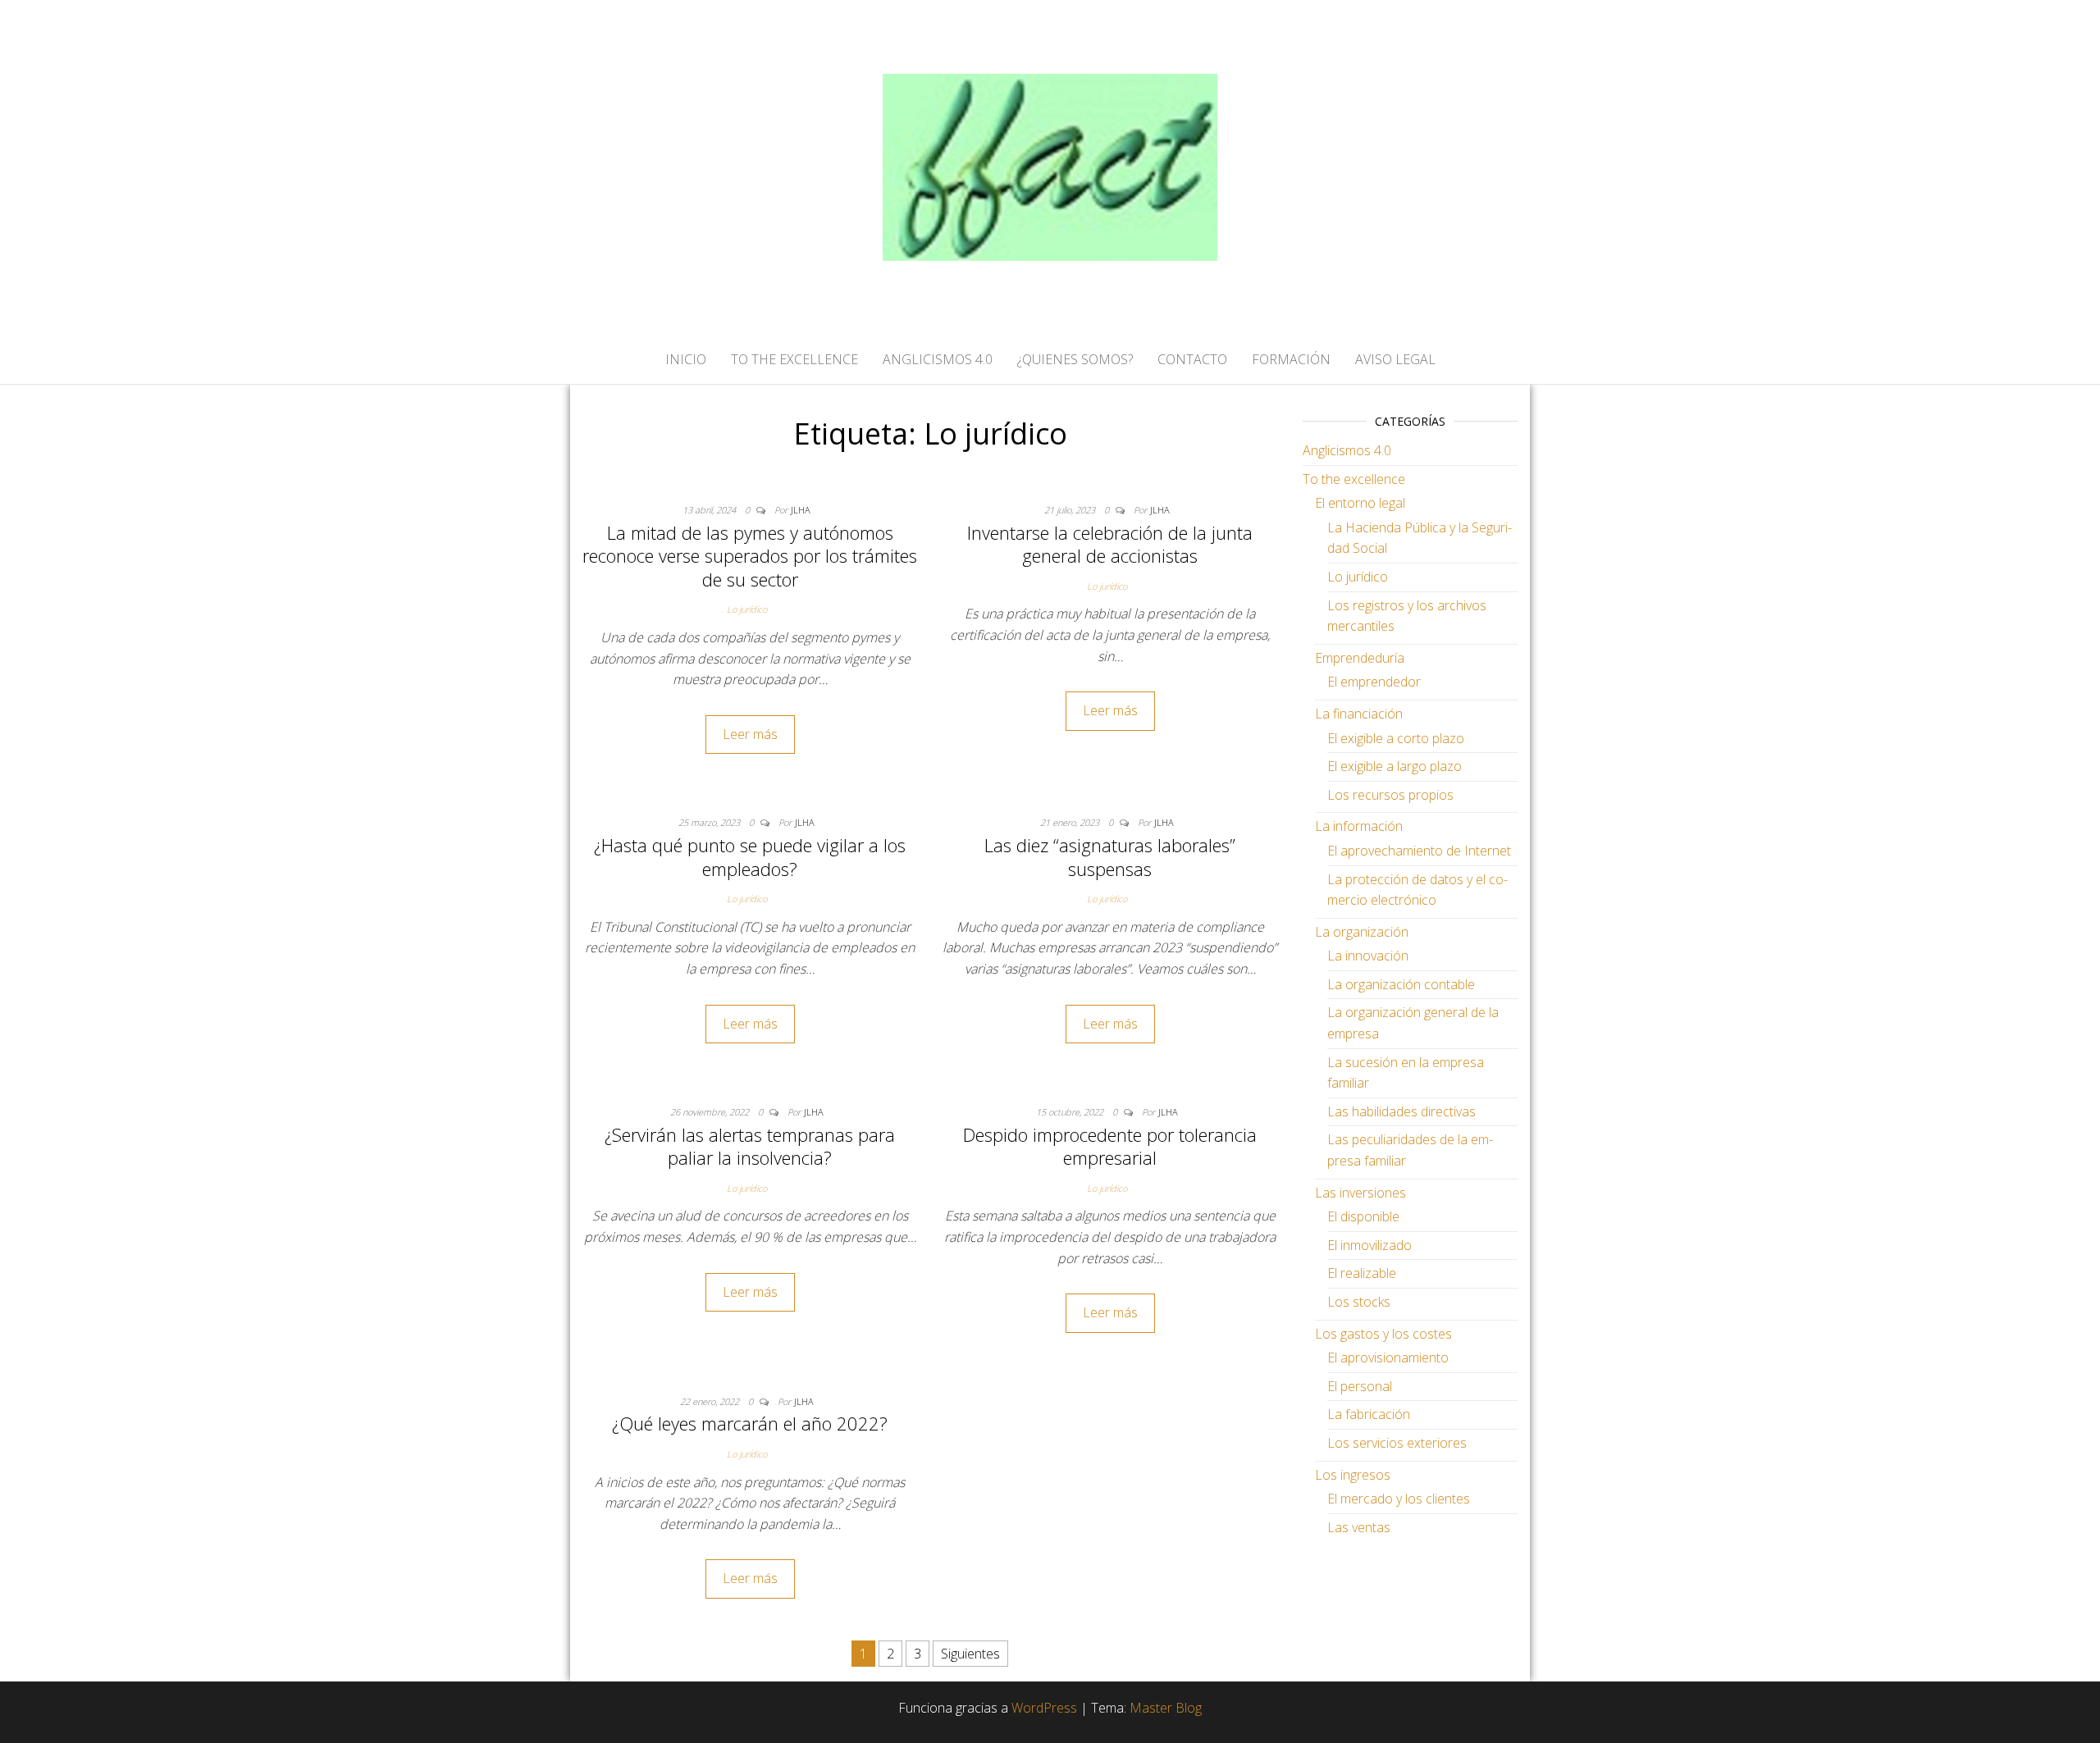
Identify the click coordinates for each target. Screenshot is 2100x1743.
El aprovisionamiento (1388, 1357)
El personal (1360, 1386)
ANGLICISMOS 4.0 (938, 359)
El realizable (1362, 1273)
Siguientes (970, 1654)
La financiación (1359, 714)
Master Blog (1166, 1708)
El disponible (1363, 1216)
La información (1359, 826)
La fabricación (1369, 1414)
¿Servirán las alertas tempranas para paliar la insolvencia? (750, 1146)
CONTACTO (1192, 359)
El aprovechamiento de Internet (1419, 851)
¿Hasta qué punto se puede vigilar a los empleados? (750, 857)
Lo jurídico (747, 609)
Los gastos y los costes (1383, 1334)
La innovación (1368, 956)
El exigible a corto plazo (1396, 738)
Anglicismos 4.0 (1347, 450)
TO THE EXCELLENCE (794, 359)
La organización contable (1401, 984)
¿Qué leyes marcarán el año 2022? (750, 1423)
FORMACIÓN (1291, 359)
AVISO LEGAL (1395, 359)
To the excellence (1354, 479)
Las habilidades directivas (1402, 1111)
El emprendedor (1374, 682)
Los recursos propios (1390, 795)
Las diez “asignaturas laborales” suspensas (1110, 857)
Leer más (750, 734)
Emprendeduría (1360, 658)
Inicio (686, 359)
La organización (1362, 932)
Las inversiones (1360, 1193)
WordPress (1044, 1708)
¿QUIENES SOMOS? (1075, 359)
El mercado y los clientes (1399, 1499)
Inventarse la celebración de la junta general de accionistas (1110, 544)
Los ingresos (1353, 1475)
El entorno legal (1360, 503)
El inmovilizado (1370, 1245)
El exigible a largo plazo (1395, 766)
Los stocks (1359, 1302)
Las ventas (1359, 1527)
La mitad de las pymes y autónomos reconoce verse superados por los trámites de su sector (750, 556)
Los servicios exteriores (1397, 1443)
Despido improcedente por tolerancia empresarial (1110, 1146)
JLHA (801, 510)
